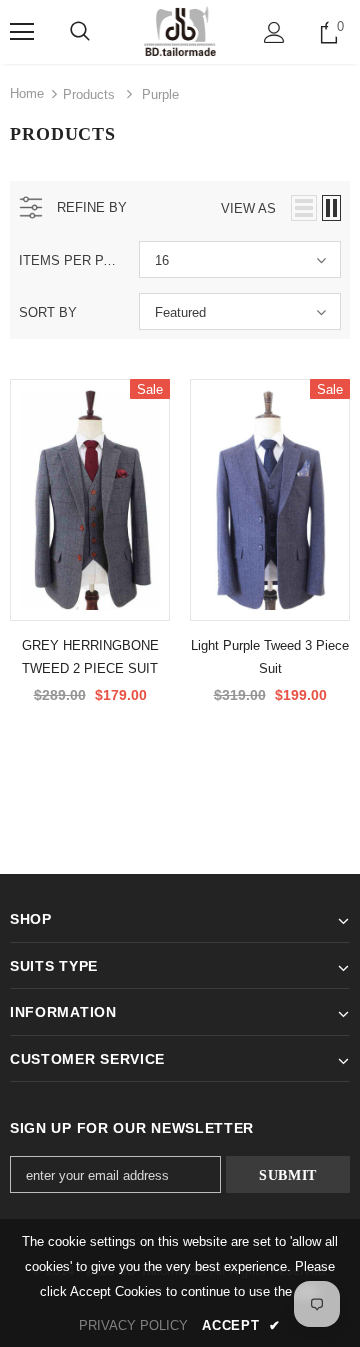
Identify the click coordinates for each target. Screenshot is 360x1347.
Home (27, 93)
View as (248, 208)
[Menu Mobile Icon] (22, 32)
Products (89, 94)
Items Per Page (71, 260)
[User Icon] (274, 32)
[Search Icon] (80, 32)
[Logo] (180, 31)
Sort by (48, 312)
